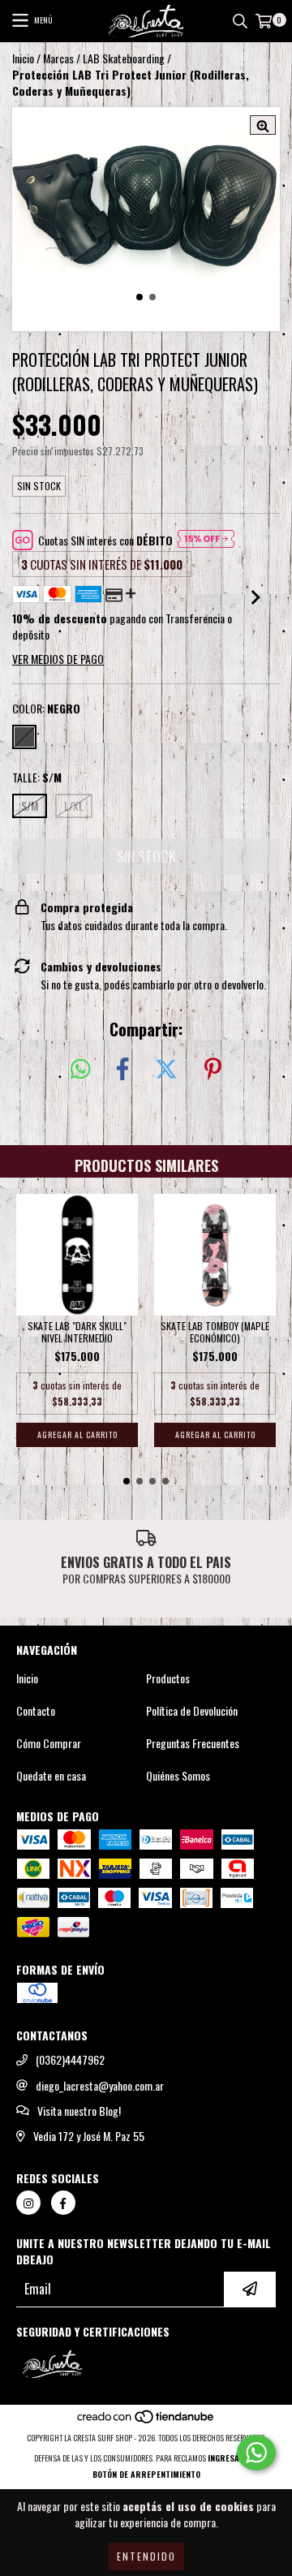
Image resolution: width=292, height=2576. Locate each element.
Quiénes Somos (178, 1776)
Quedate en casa (51, 1776)
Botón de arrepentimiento (146, 2474)
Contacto (36, 1711)
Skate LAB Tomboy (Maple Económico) (215, 1332)
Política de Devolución (192, 1711)
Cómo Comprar (49, 1743)
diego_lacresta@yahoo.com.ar (100, 2086)
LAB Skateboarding (124, 58)
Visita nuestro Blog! (79, 2111)
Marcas (58, 58)
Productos (168, 1678)
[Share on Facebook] (122, 1069)
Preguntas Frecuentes (193, 1743)
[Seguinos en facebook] (63, 2203)
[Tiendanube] (146, 2421)
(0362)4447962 (70, 2060)
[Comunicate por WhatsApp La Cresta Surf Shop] (256, 2453)
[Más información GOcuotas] (206, 541)
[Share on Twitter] (166, 1069)
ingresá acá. (233, 2458)
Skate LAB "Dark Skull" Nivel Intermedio (77, 1332)
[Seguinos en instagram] (28, 2203)
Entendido (146, 2556)
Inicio (23, 58)
